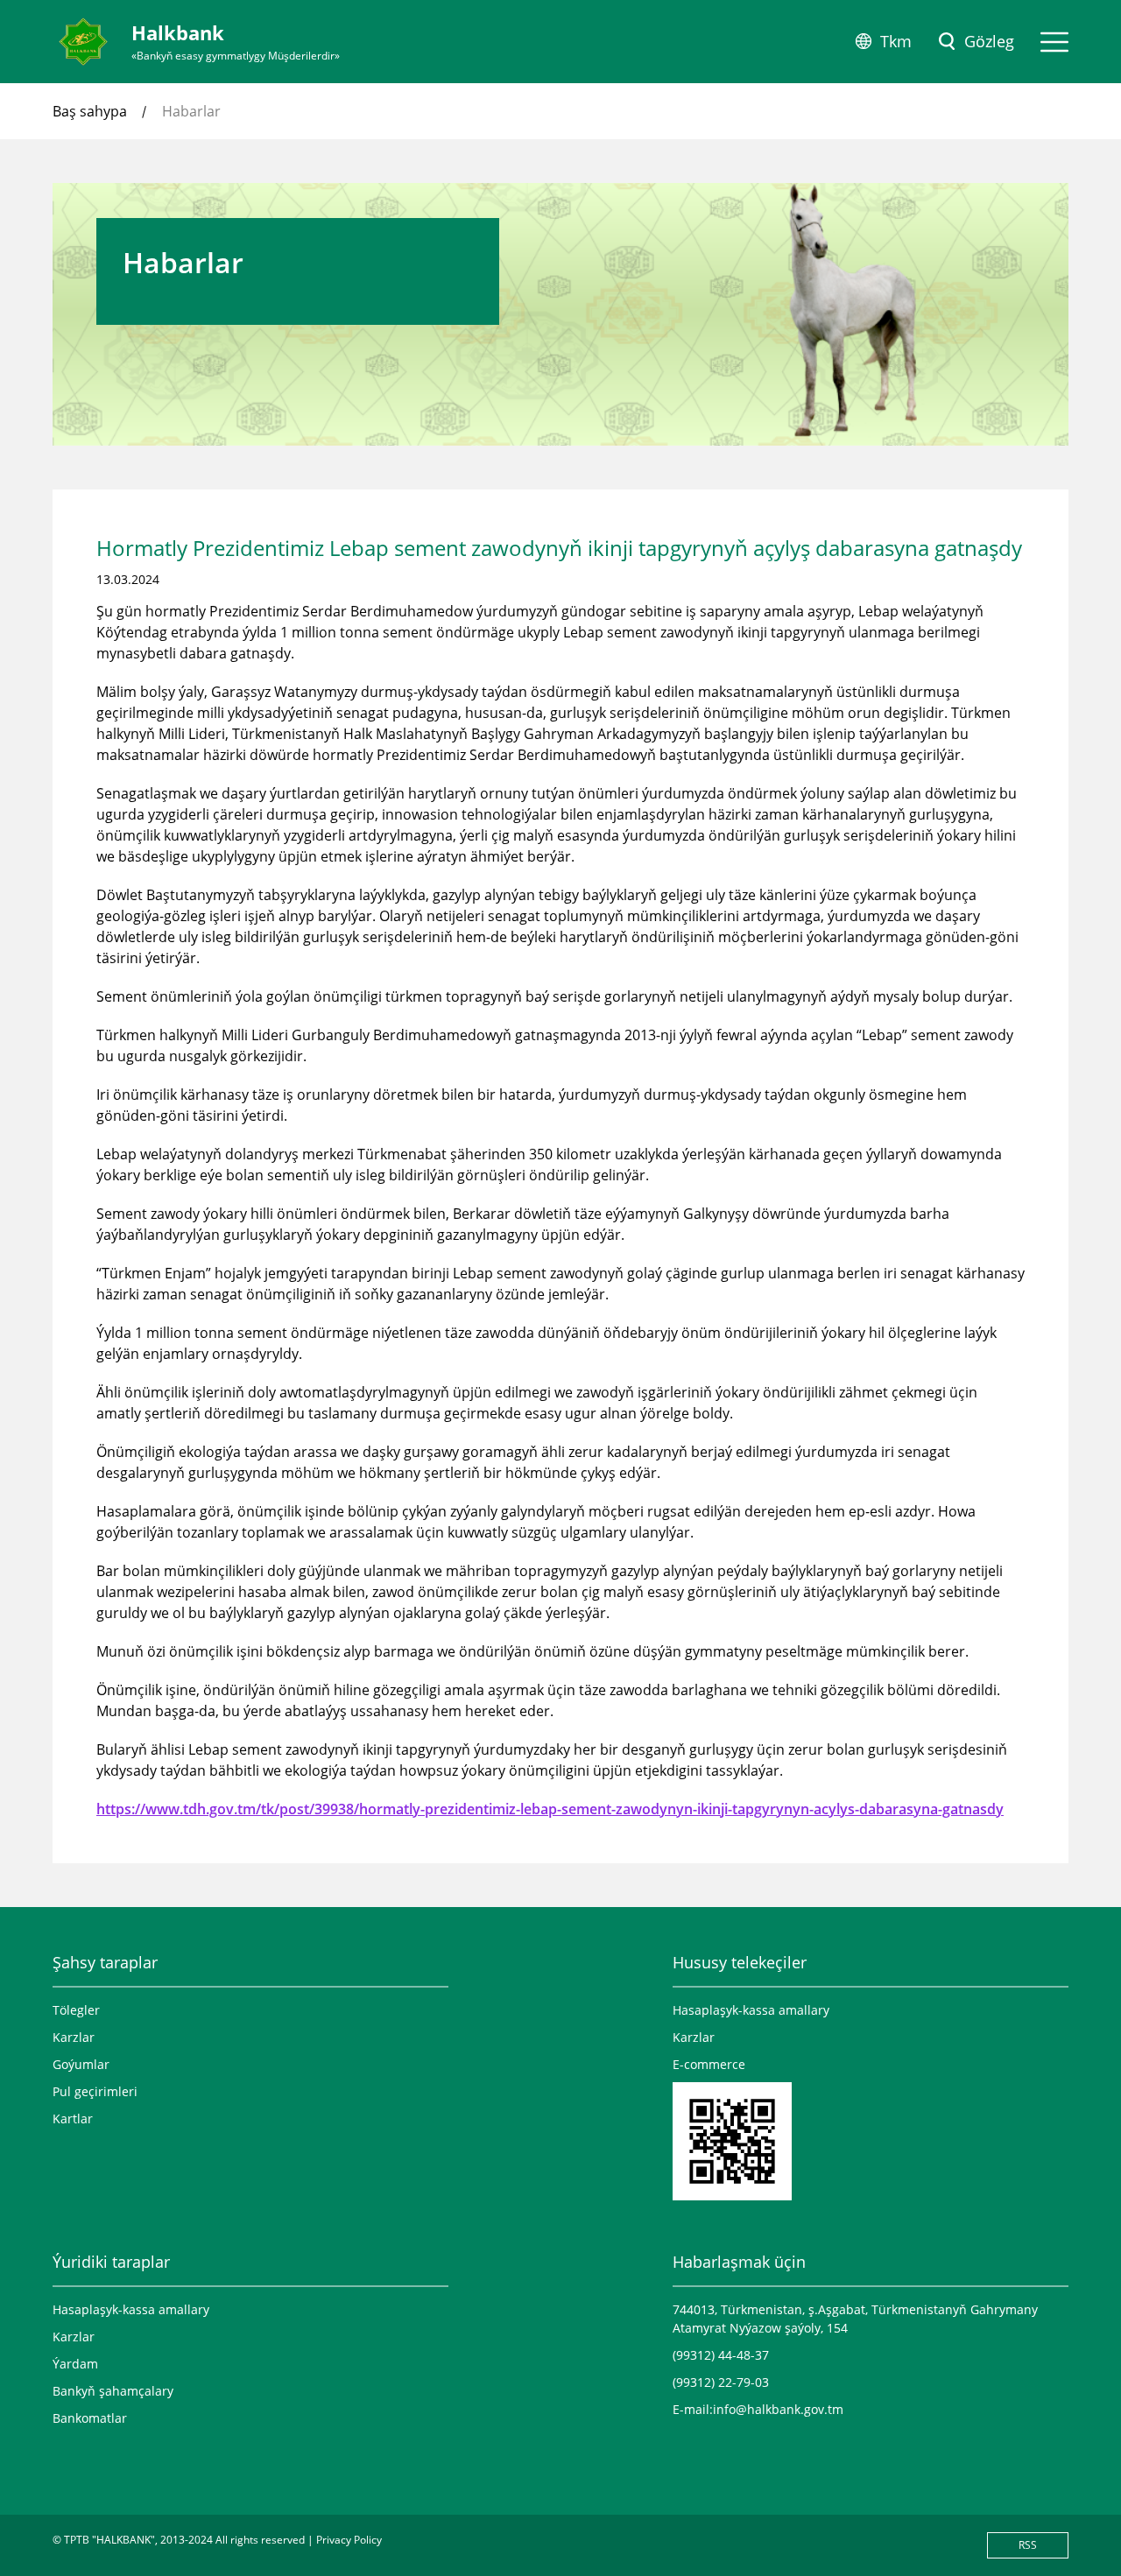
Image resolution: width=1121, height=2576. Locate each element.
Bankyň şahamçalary (113, 2391)
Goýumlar (81, 2064)
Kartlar (73, 2119)
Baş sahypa (90, 111)
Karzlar (74, 2037)
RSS (1028, 2545)
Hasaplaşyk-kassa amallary (751, 2010)
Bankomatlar (90, 2418)
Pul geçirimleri (95, 2091)
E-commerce (709, 2064)
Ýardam (75, 2364)
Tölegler (76, 2010)
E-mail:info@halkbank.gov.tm (758, 2409)
